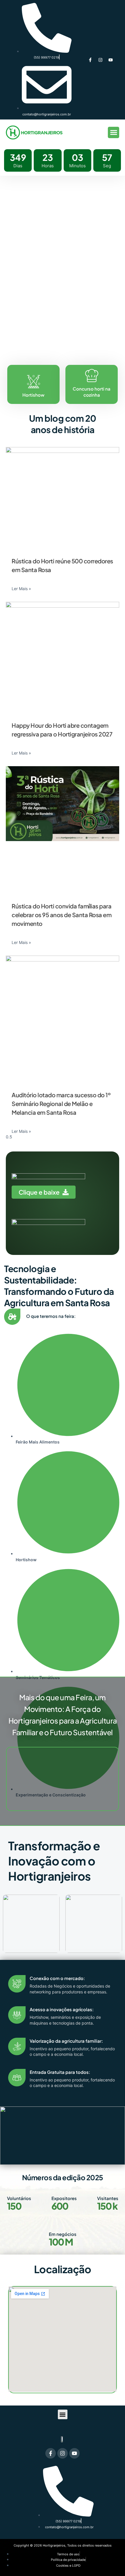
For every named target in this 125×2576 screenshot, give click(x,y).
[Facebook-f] (90, 60)
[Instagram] (100, 60)
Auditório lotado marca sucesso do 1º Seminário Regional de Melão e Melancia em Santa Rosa (61, 1104)
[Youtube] (110, 60)
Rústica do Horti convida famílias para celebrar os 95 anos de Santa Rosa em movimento (61, 915)
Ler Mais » (21, 589)
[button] (114, 132)
